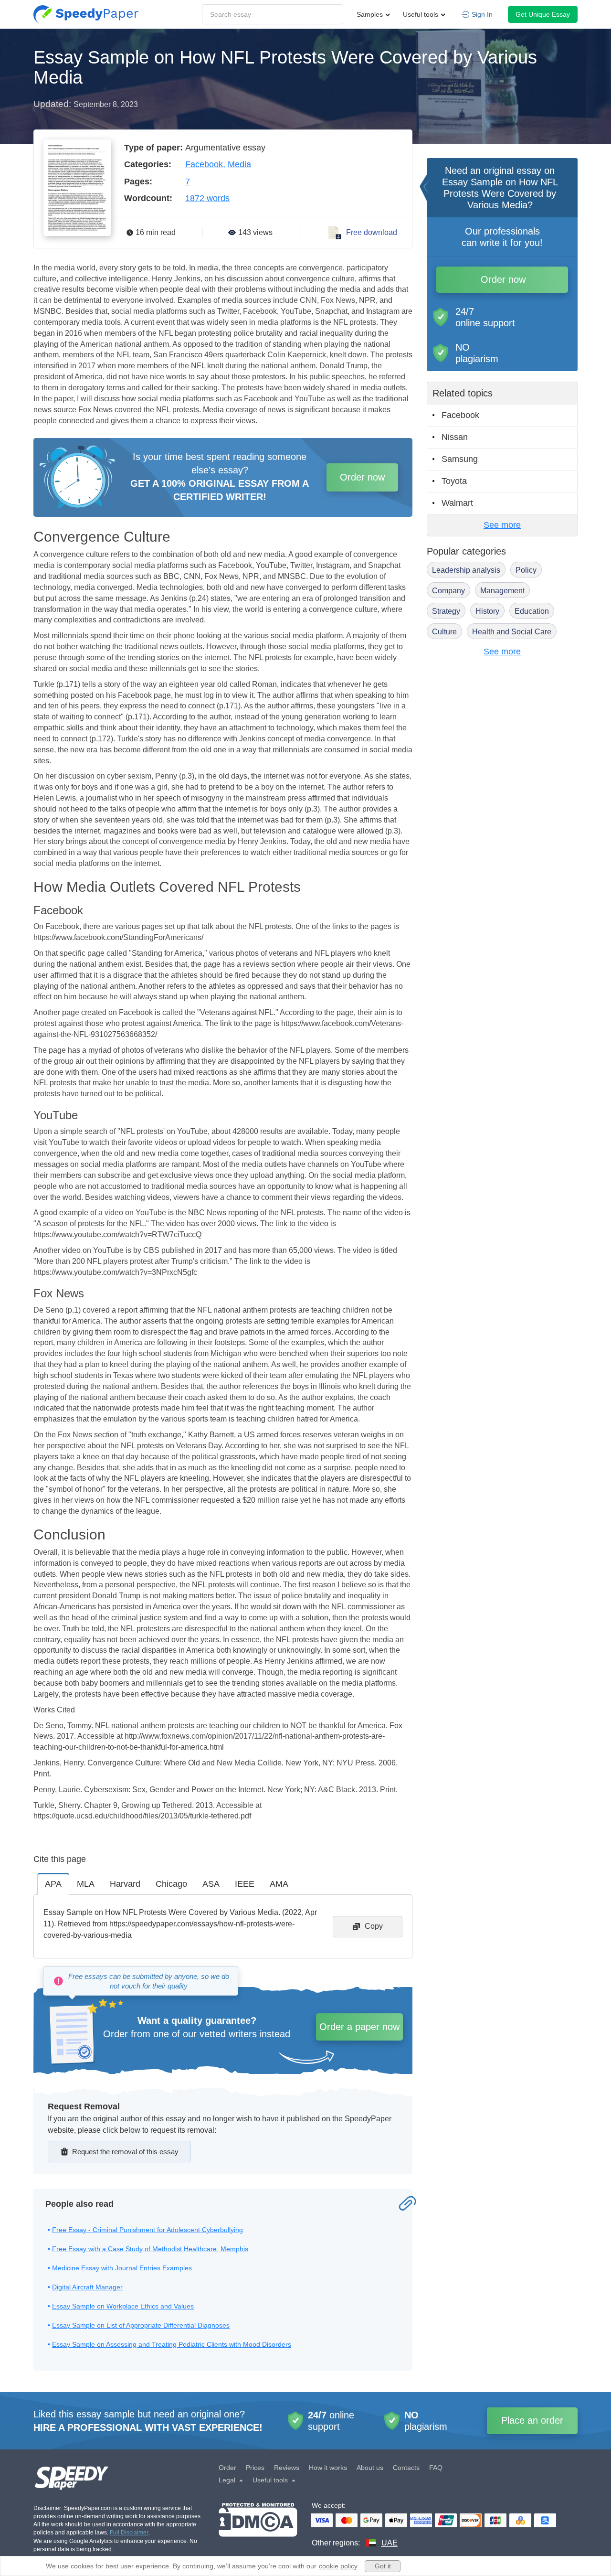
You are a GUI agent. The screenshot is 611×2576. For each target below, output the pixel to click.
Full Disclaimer (129, 2533)
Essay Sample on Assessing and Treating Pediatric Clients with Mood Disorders (172, 2344)
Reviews (287, 2468)
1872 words (207, 198)
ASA (211, 1884)
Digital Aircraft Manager (87, 2287)
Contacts (406, 2468)
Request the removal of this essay (125, 2152)
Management (502, 591)
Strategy (446, 611)
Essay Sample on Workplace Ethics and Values (123, 2306)
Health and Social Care (512, 632)
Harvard (125, 1884)
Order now (362, 477)
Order (227, 2468)
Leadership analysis (466, 570)
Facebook (204, 164)
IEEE (245, 1884)
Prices (255, 2468)
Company (448, 591)
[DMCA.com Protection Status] (258, 2526)
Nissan (455, 437)
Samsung (460, 459)
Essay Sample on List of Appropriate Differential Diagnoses (141, 2325)
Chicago (171, 1884)
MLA (86, 1884)
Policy (526, 570)
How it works (328, 2468)
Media (239, 164)
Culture (444, 632)
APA (53, 1884)
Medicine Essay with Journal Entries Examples (122, 2268)
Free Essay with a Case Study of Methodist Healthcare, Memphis (150, 2249)
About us (370, 2468)
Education (532, 611)
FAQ (436, 2468)
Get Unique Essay (543, 14)
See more (502, 525)
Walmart (457, 503)
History (487, 611)
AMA (279, 1884)
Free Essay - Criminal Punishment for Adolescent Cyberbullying (147, 2230)
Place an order (532, 2420)
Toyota (454, 481)
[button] (86, 14)
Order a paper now (359, 2027)
